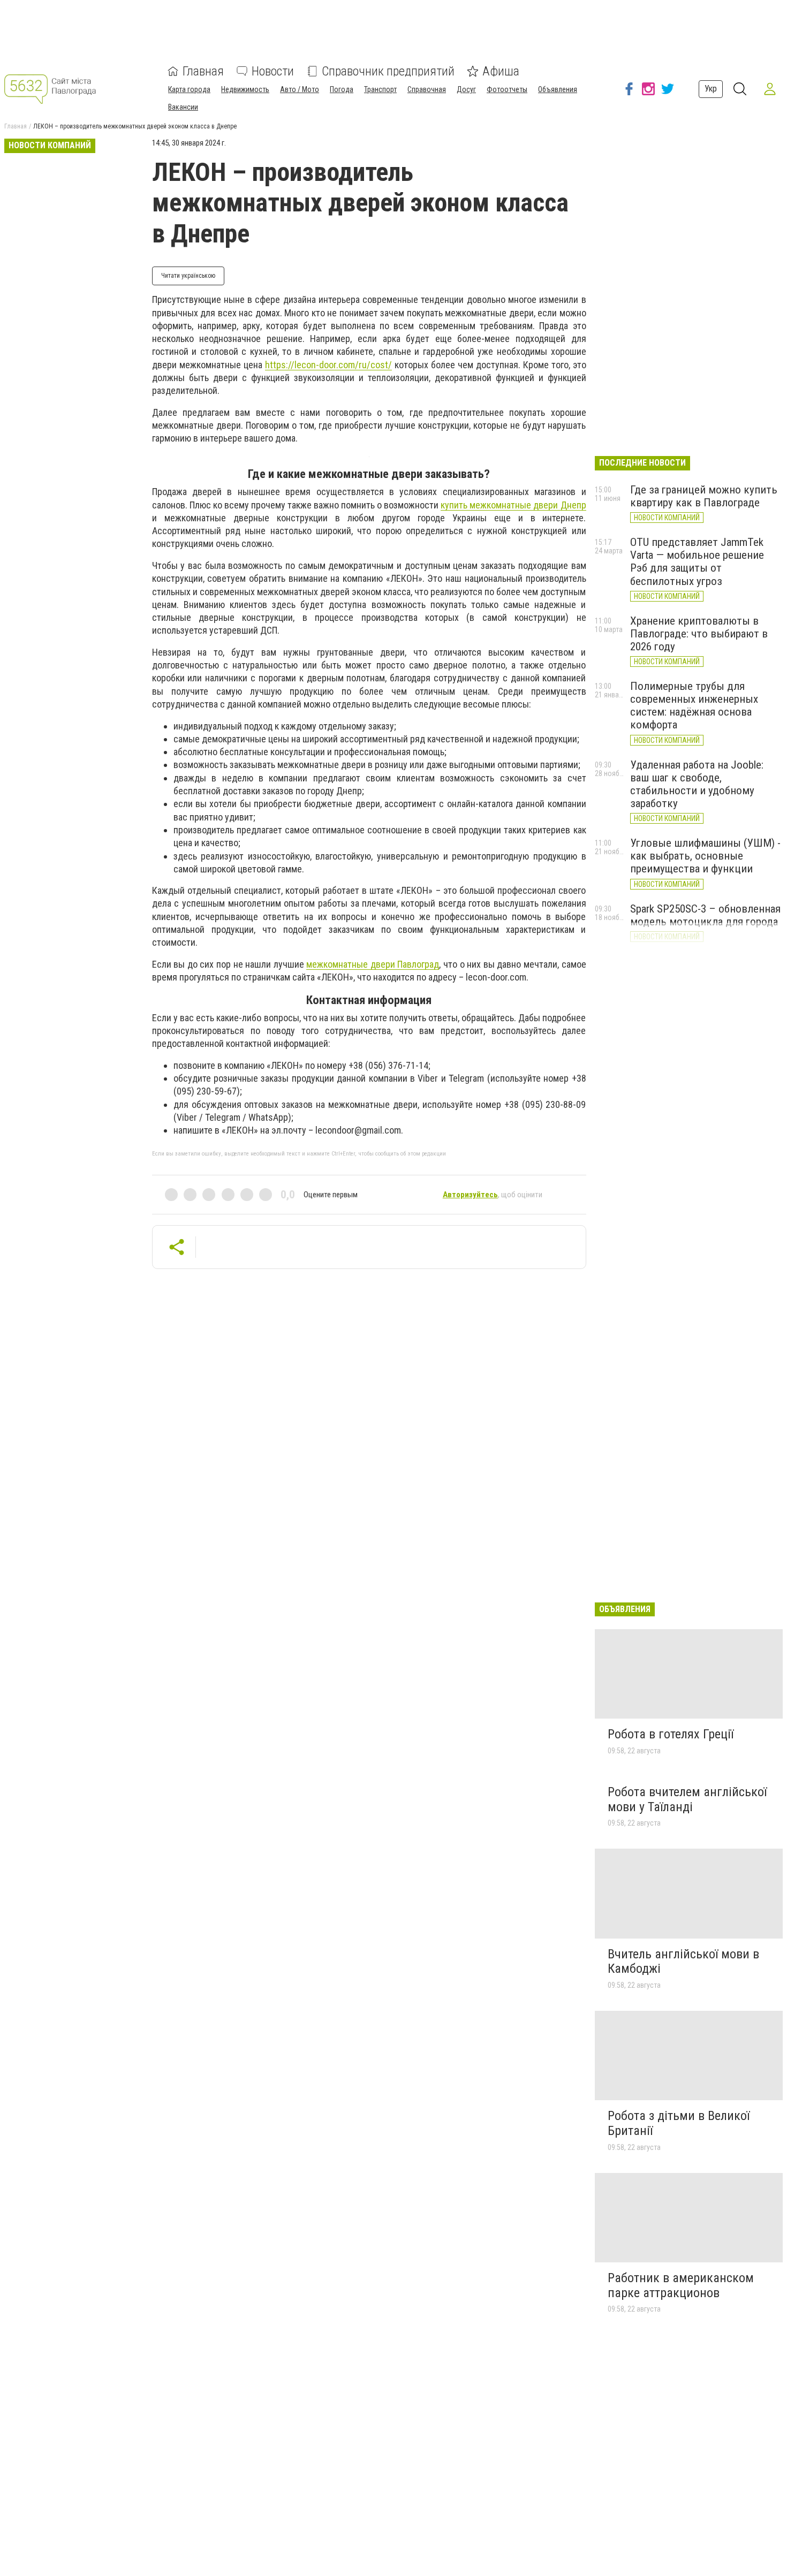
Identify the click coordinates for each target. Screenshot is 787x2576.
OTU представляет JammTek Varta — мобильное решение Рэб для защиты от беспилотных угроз (697, 561)
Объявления (558, 89)
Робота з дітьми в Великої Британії (679, 2123)
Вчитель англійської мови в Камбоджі (683, 1962)
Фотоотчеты (507, 89)
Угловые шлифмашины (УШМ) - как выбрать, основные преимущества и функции (705, 856)
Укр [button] (711, 89)
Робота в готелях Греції (671, 1734)
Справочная (427, 89)
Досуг (466, 89)
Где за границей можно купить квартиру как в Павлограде (704, 496)
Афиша (501, 71)
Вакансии (183, 107)
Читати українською (188, 276)
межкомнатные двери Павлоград (373, 964)
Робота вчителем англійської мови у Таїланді (687, 1799)
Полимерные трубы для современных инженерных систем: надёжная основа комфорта (694, 705)
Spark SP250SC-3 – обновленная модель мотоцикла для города (705, 915)
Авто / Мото (300, 89)
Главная (203, 71)
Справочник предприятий (388, 71)
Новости (273, 71)
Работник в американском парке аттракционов (681, 2285)
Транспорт (380, 89)
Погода (342, 89)
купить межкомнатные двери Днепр (513, 505)
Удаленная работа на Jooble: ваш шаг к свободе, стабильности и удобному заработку (697, 784)
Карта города (189, 89)
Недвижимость (245, 89)
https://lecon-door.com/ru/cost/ (328, 365)
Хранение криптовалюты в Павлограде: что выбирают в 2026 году (699, 634)
